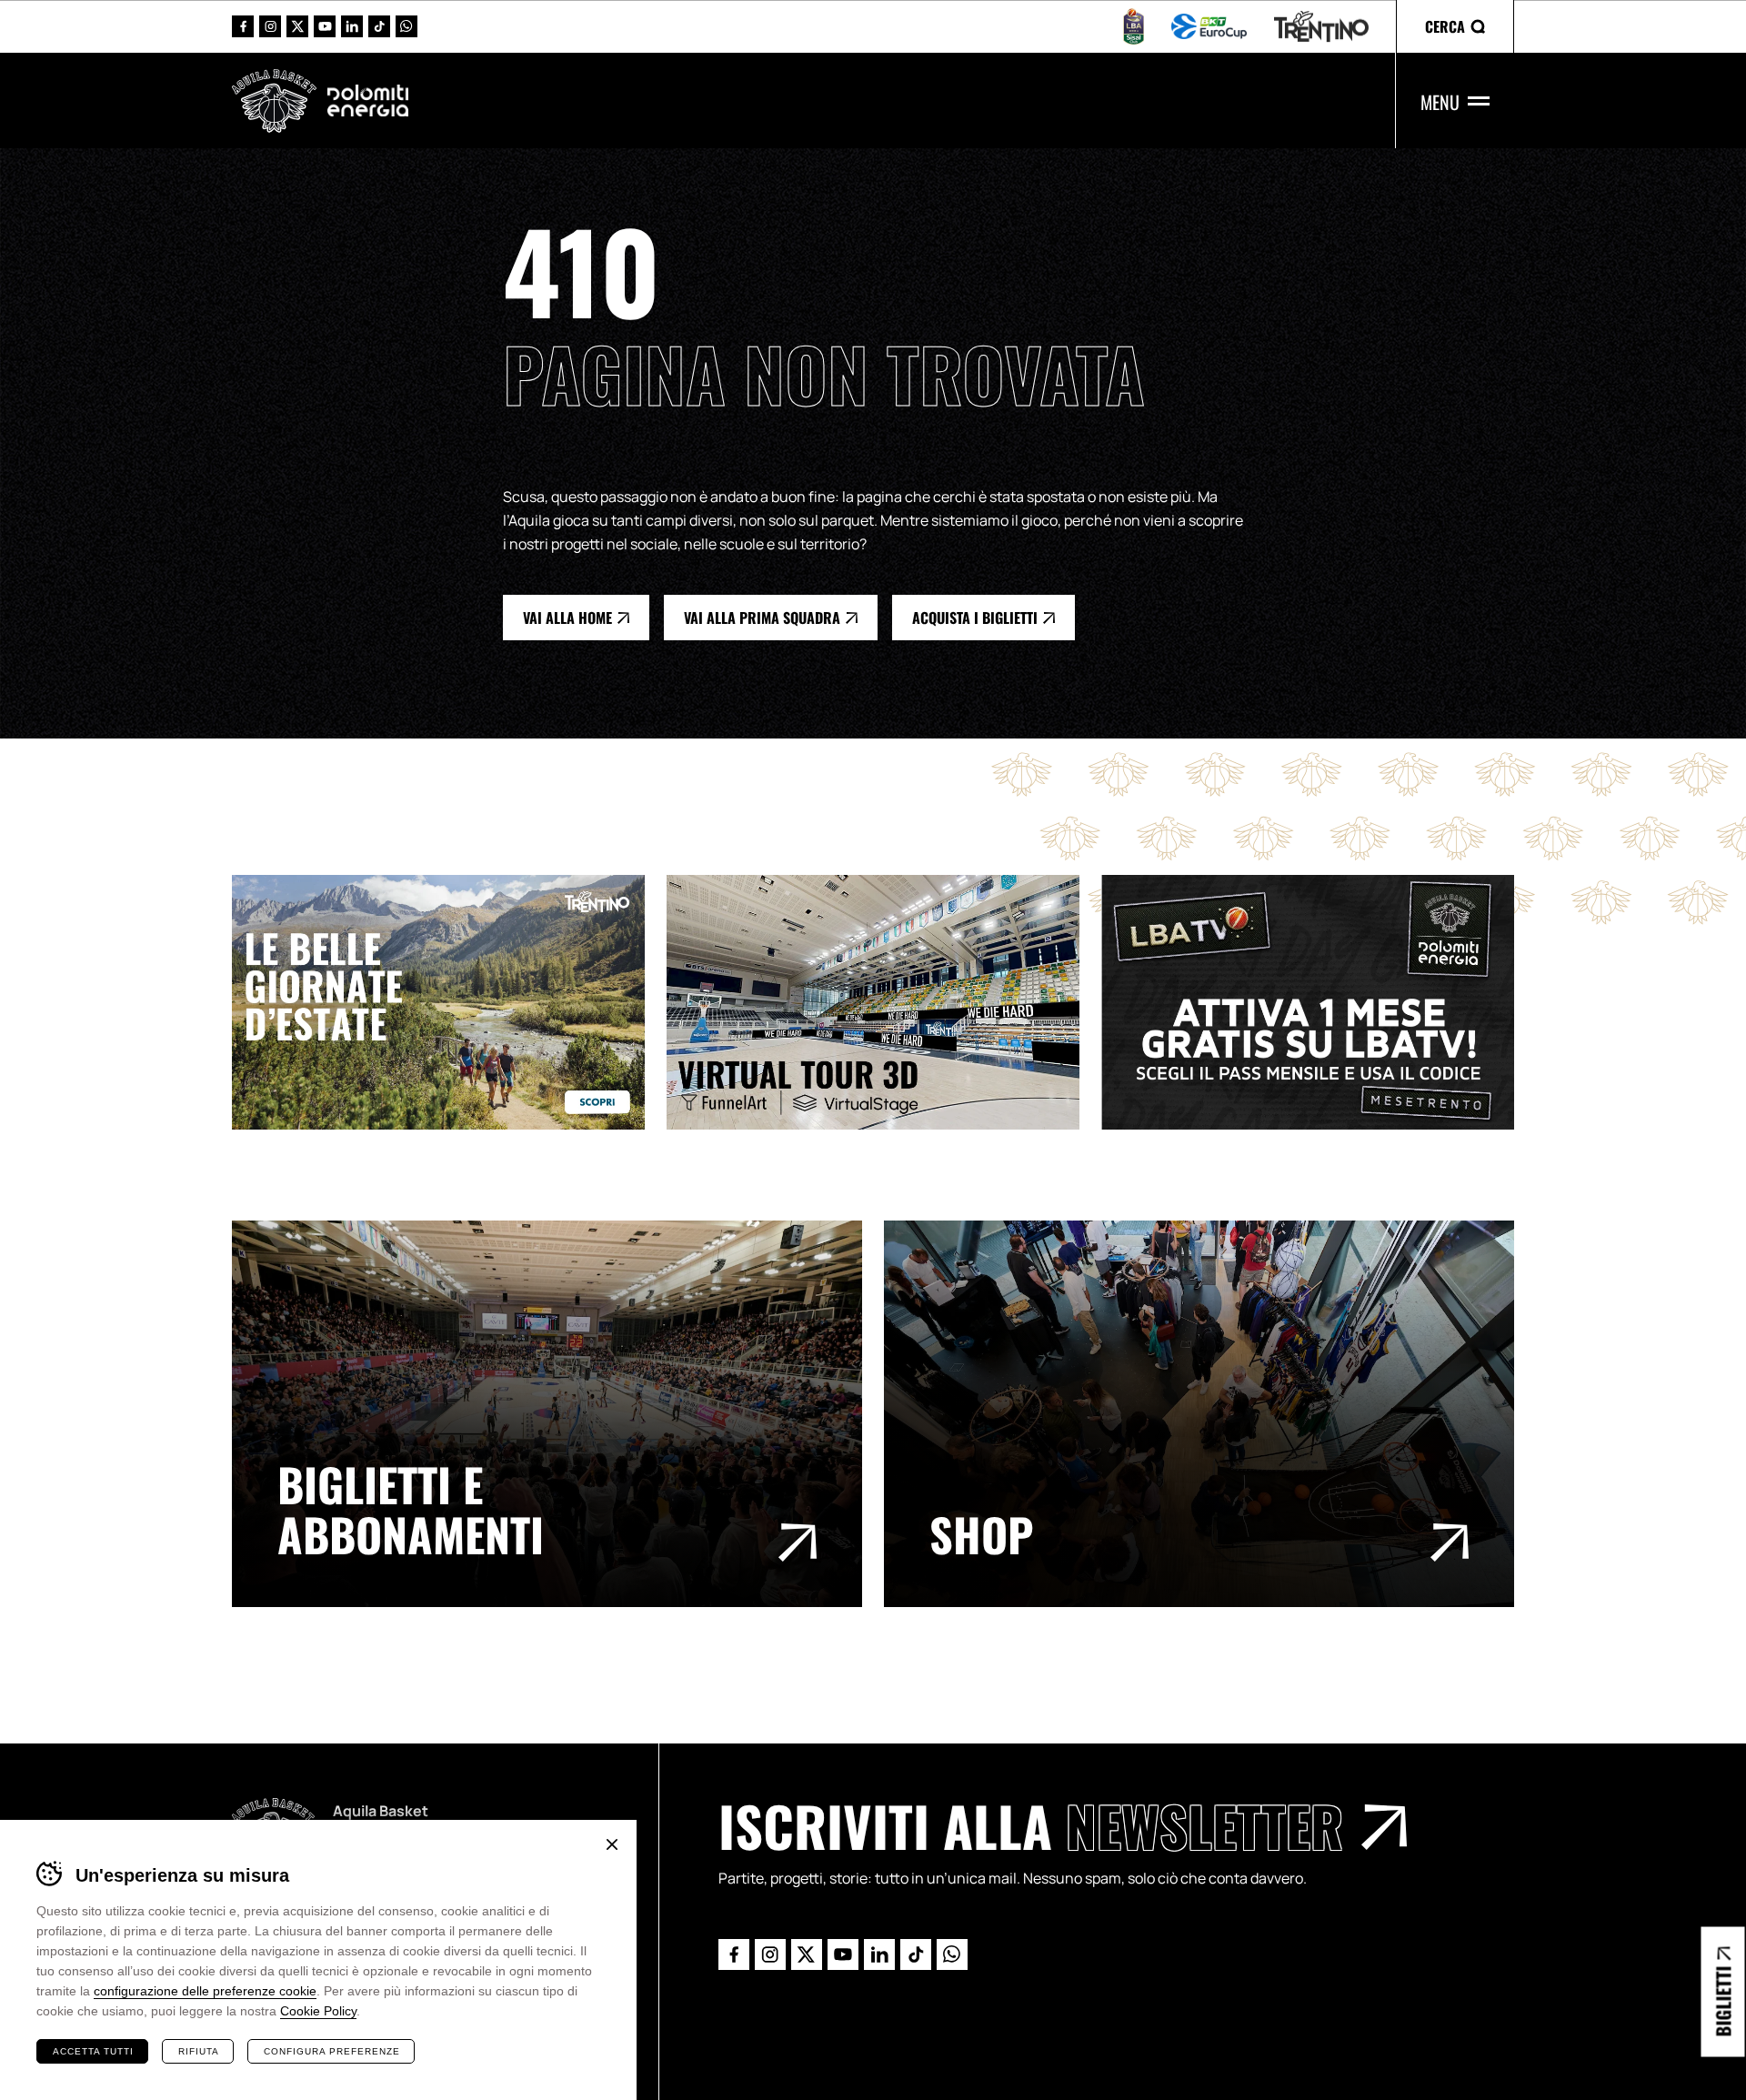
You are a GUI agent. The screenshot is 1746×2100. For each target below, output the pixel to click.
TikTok (379, 26)
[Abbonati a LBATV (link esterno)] (1319, 1002)
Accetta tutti (93, 2051)
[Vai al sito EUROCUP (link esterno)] (1209, 26)
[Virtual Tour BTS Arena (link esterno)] (884, 1002)
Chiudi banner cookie (612, 1844)
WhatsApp (406, 26)
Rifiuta (199, 2051)
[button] (1455, 26)
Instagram (270, 26)
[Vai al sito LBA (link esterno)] (1134, 26)
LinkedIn (352, 26)
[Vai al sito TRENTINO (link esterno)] (1321, 27)
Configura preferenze (332, 2051)
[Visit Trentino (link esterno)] (449, 1002)
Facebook (243, 26)
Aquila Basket (274, 101)
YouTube (325, 26)
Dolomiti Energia (368, 100)
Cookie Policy (318, 2011)
